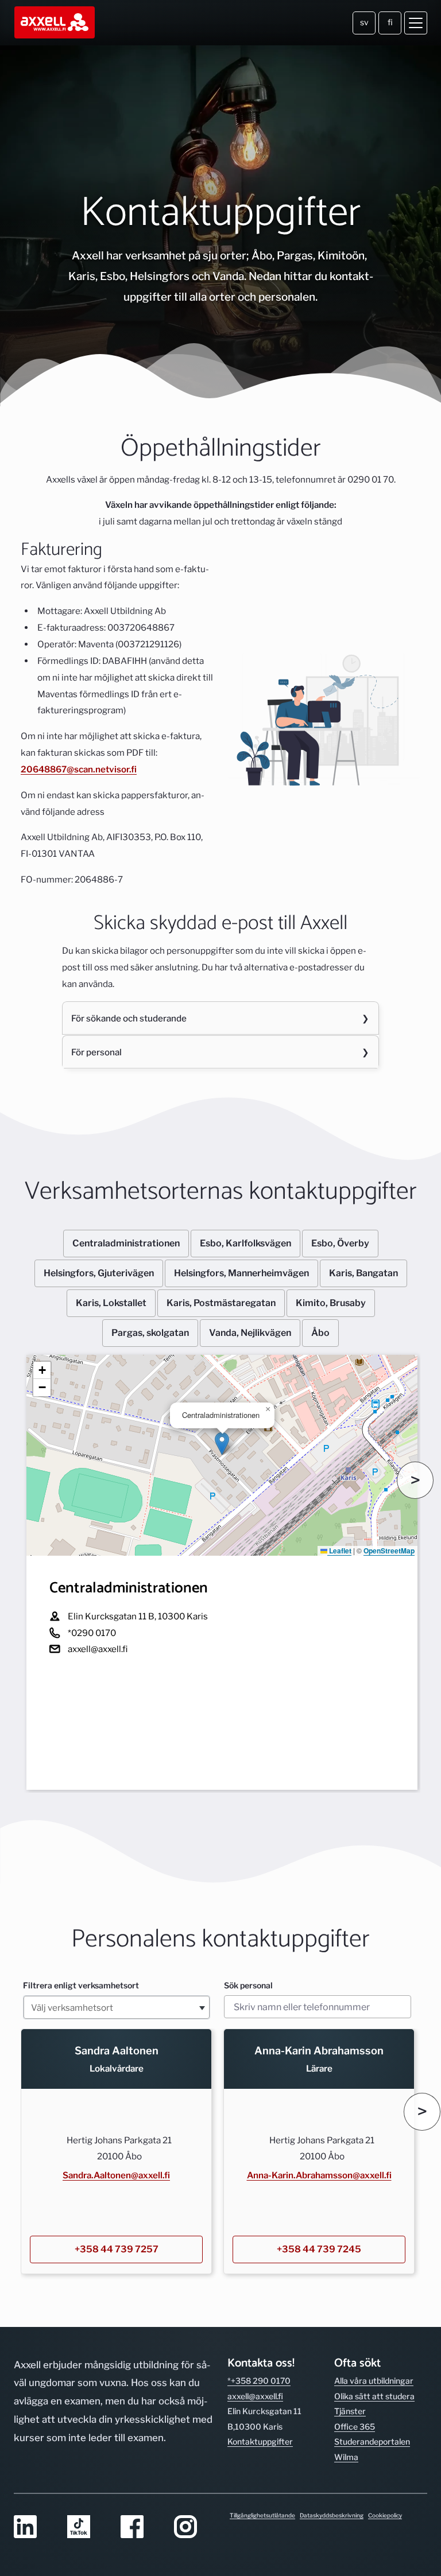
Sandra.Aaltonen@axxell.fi (116, 2175)
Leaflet (339, 1551)
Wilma (346, 2457)
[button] (222, 1444)
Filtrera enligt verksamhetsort (81, 1985)
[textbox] (117, 2007)
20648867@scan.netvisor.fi (79, 769)
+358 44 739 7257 (117, 2249)
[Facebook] (140, 2528)
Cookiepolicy (385, 2515)
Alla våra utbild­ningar (374, 2381)
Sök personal (248, 1985)
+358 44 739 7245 (319, 2249)
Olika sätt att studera (374, 2396)
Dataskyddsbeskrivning (332, 2515)
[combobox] (117, 2007)
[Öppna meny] (416, 23)
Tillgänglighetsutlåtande (262, 2515)
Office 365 (355, 2427)
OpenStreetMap (389, 1551)
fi (390, 22)
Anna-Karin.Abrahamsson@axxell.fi (319, 2175)
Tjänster (350, 2411)
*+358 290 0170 (259, 2381)
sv (364, 22)
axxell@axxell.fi (255, 2396)
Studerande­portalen (372, 2441)
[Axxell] (55, 23)
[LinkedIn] (34, 2528)
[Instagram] (194, 2528)
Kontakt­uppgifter (260, 2441)
